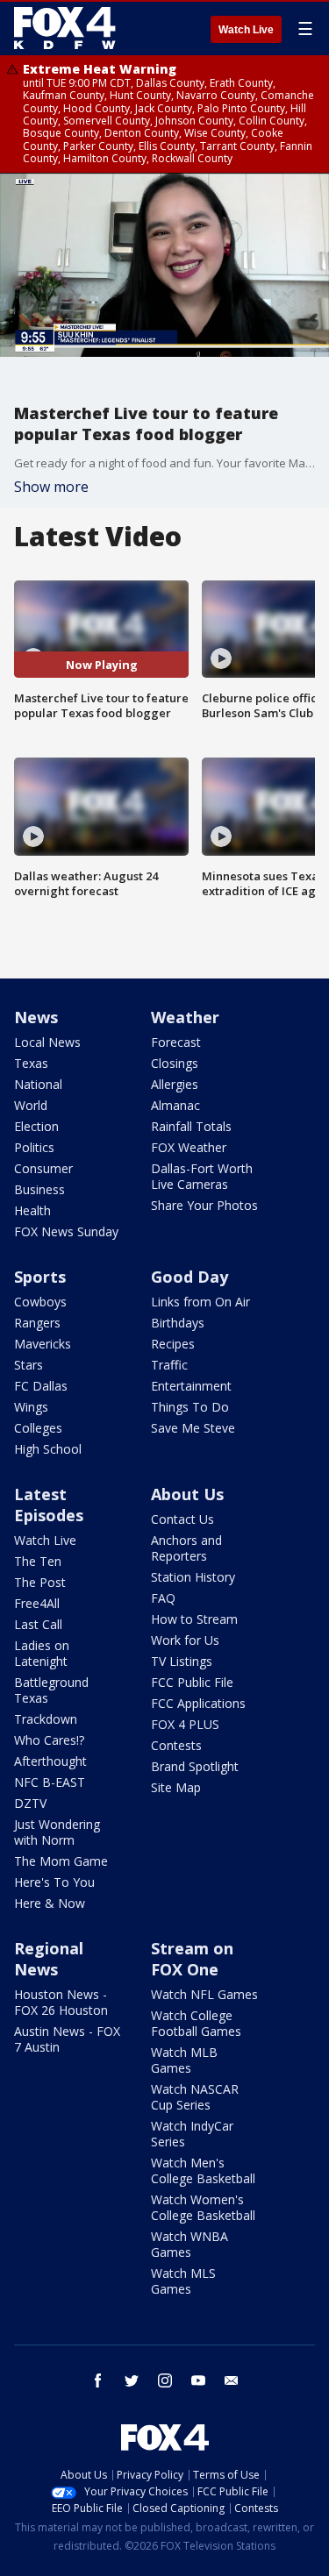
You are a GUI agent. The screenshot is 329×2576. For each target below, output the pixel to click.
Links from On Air (200, 1302)
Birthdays (178, 1323)
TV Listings (182, 1661)
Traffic (169, 1365)
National (38, 1084)
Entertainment (191, 1386)
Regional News (49, 1959)
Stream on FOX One (192, 1959)
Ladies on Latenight (42, 1653)
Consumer (43, 1168)
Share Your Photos (204, 1205)
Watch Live (246, 30)
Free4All (37, 1603)
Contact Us (182, 1519)
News (36, 1017)
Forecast (176, 1042)
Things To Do (190, 1407)
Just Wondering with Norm (57, 1832)
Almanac (175, 1105)
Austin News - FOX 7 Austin (67, 2039)
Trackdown (46, 1719)
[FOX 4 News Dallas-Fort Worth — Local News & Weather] (65, 28)
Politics (34, 1147)
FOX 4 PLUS (185, 1724)
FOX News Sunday (66, 1231)
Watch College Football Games (196, 2023)
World (31, 1105)
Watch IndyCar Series (192, 2134)
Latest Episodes (49, 1505)
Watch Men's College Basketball (203, 2170)
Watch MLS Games (183, 2281)
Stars (29, 1365)
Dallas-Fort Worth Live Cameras (202, 1176)
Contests (176, 1745)
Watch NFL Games (204, 1994)
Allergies (175, 1084)
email (232, 2380)
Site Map (176, 1787)
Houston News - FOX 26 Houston (61, 2002)
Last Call (38, 1624)
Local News (47, 1042)
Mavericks (43, 1344)
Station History (193, 1577)
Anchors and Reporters (186, 1548)
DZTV (30, 1803)
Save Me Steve (193, 1428)
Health (32, 1210)
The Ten (38, 1561)
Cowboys (40, 1302)
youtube (198, 2380)
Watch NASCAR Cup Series (195, 2097)
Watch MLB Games (184, 2060)
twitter (132, 2380)
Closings (175, 1063)
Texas (31, 1063)
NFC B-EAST (50, 1782)
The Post (40, 1582)
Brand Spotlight (195, 1766)
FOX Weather (189, 1147)
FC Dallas (41, 1386)
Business (39, 1189)
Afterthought (50, 1761)
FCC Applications (198, 1703)
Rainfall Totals (191, 1126)
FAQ (163, 1598)
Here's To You (54, 1882)
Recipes (173, 1344)
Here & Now (50, 1903)
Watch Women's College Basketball (203, 2207)
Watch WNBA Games (190, 2244)
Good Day (190, 1277)
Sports (40, 1277)
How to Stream (194, 1619)
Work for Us (185, 1640)
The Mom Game (61, 1861)
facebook (98, 2380)
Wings (31, 1407)
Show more (51, 487)
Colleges (38, 1428)
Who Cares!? (49, 1740)
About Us (187, 1494)
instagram (165, 2380)
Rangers (37, 1323)
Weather (185, 1017)
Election (36, 1126)
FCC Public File (192, 1682)
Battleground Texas (51, 1690)
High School (48, 1449)
